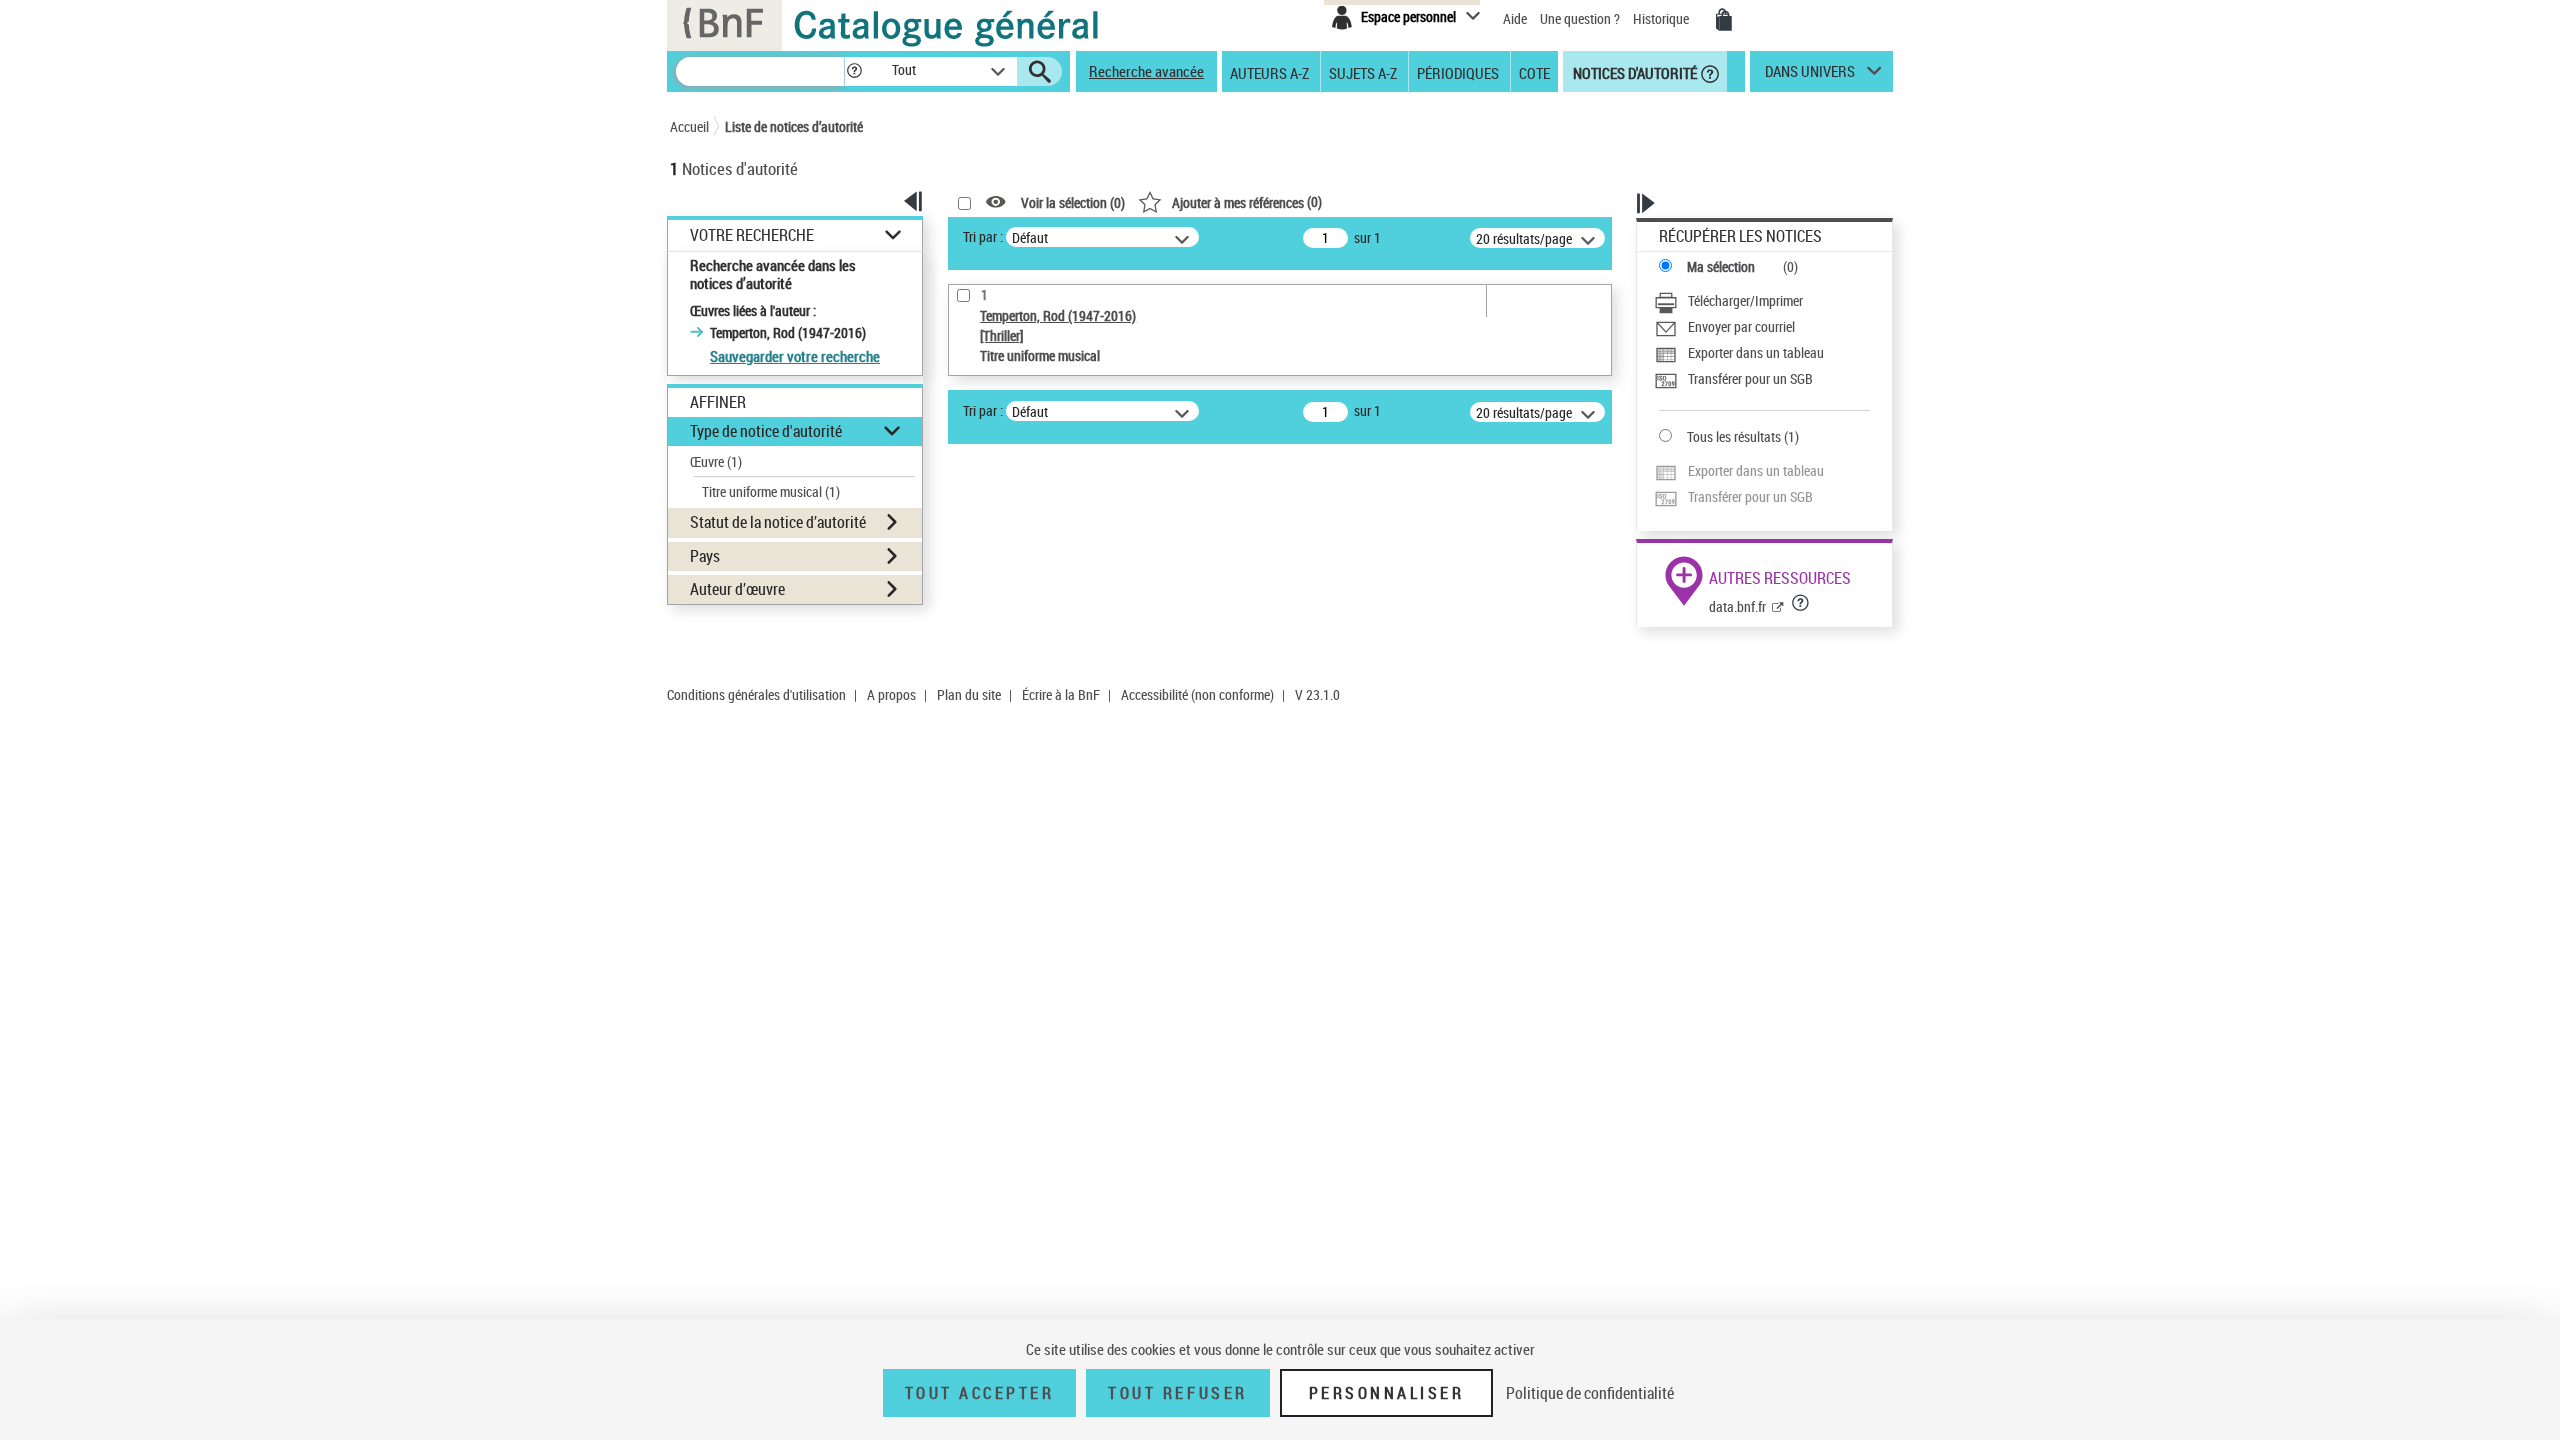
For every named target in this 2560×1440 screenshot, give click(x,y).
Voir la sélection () (1073, 202)
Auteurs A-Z (1269, 72)
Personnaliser (1387, 1393)
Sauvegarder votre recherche (795, 356)
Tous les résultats (1734, 436)
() (1247, 201)
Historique (1662, 18)
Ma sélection (1721, 266)
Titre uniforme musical (771, 491)
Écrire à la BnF (1061, 694)
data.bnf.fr (1737, 606)
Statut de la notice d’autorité (778, 522)
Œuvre (716, 461)
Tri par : (983, 236)
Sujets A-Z (1363, 72)
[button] (854, 71)
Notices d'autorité (1633, 72)
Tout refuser (1177, 1393)
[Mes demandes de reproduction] (1724, 20)
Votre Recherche (752, 235)
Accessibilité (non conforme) (1197, 694)
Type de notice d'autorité (766, 431)
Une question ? (1581, 18)
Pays (705, 556)
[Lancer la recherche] (1040, 72)
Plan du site (969, 694)
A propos (891, 694)
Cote (1534, 72)
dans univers (1810, 76)
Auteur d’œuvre (737, 589)
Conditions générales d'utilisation (756, 694)
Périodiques (1458, 72)
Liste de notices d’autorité (794, 126)
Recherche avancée (1146, 71)
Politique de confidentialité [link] (1590, 1393)
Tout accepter (980, 1393)
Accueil (689, 126)
